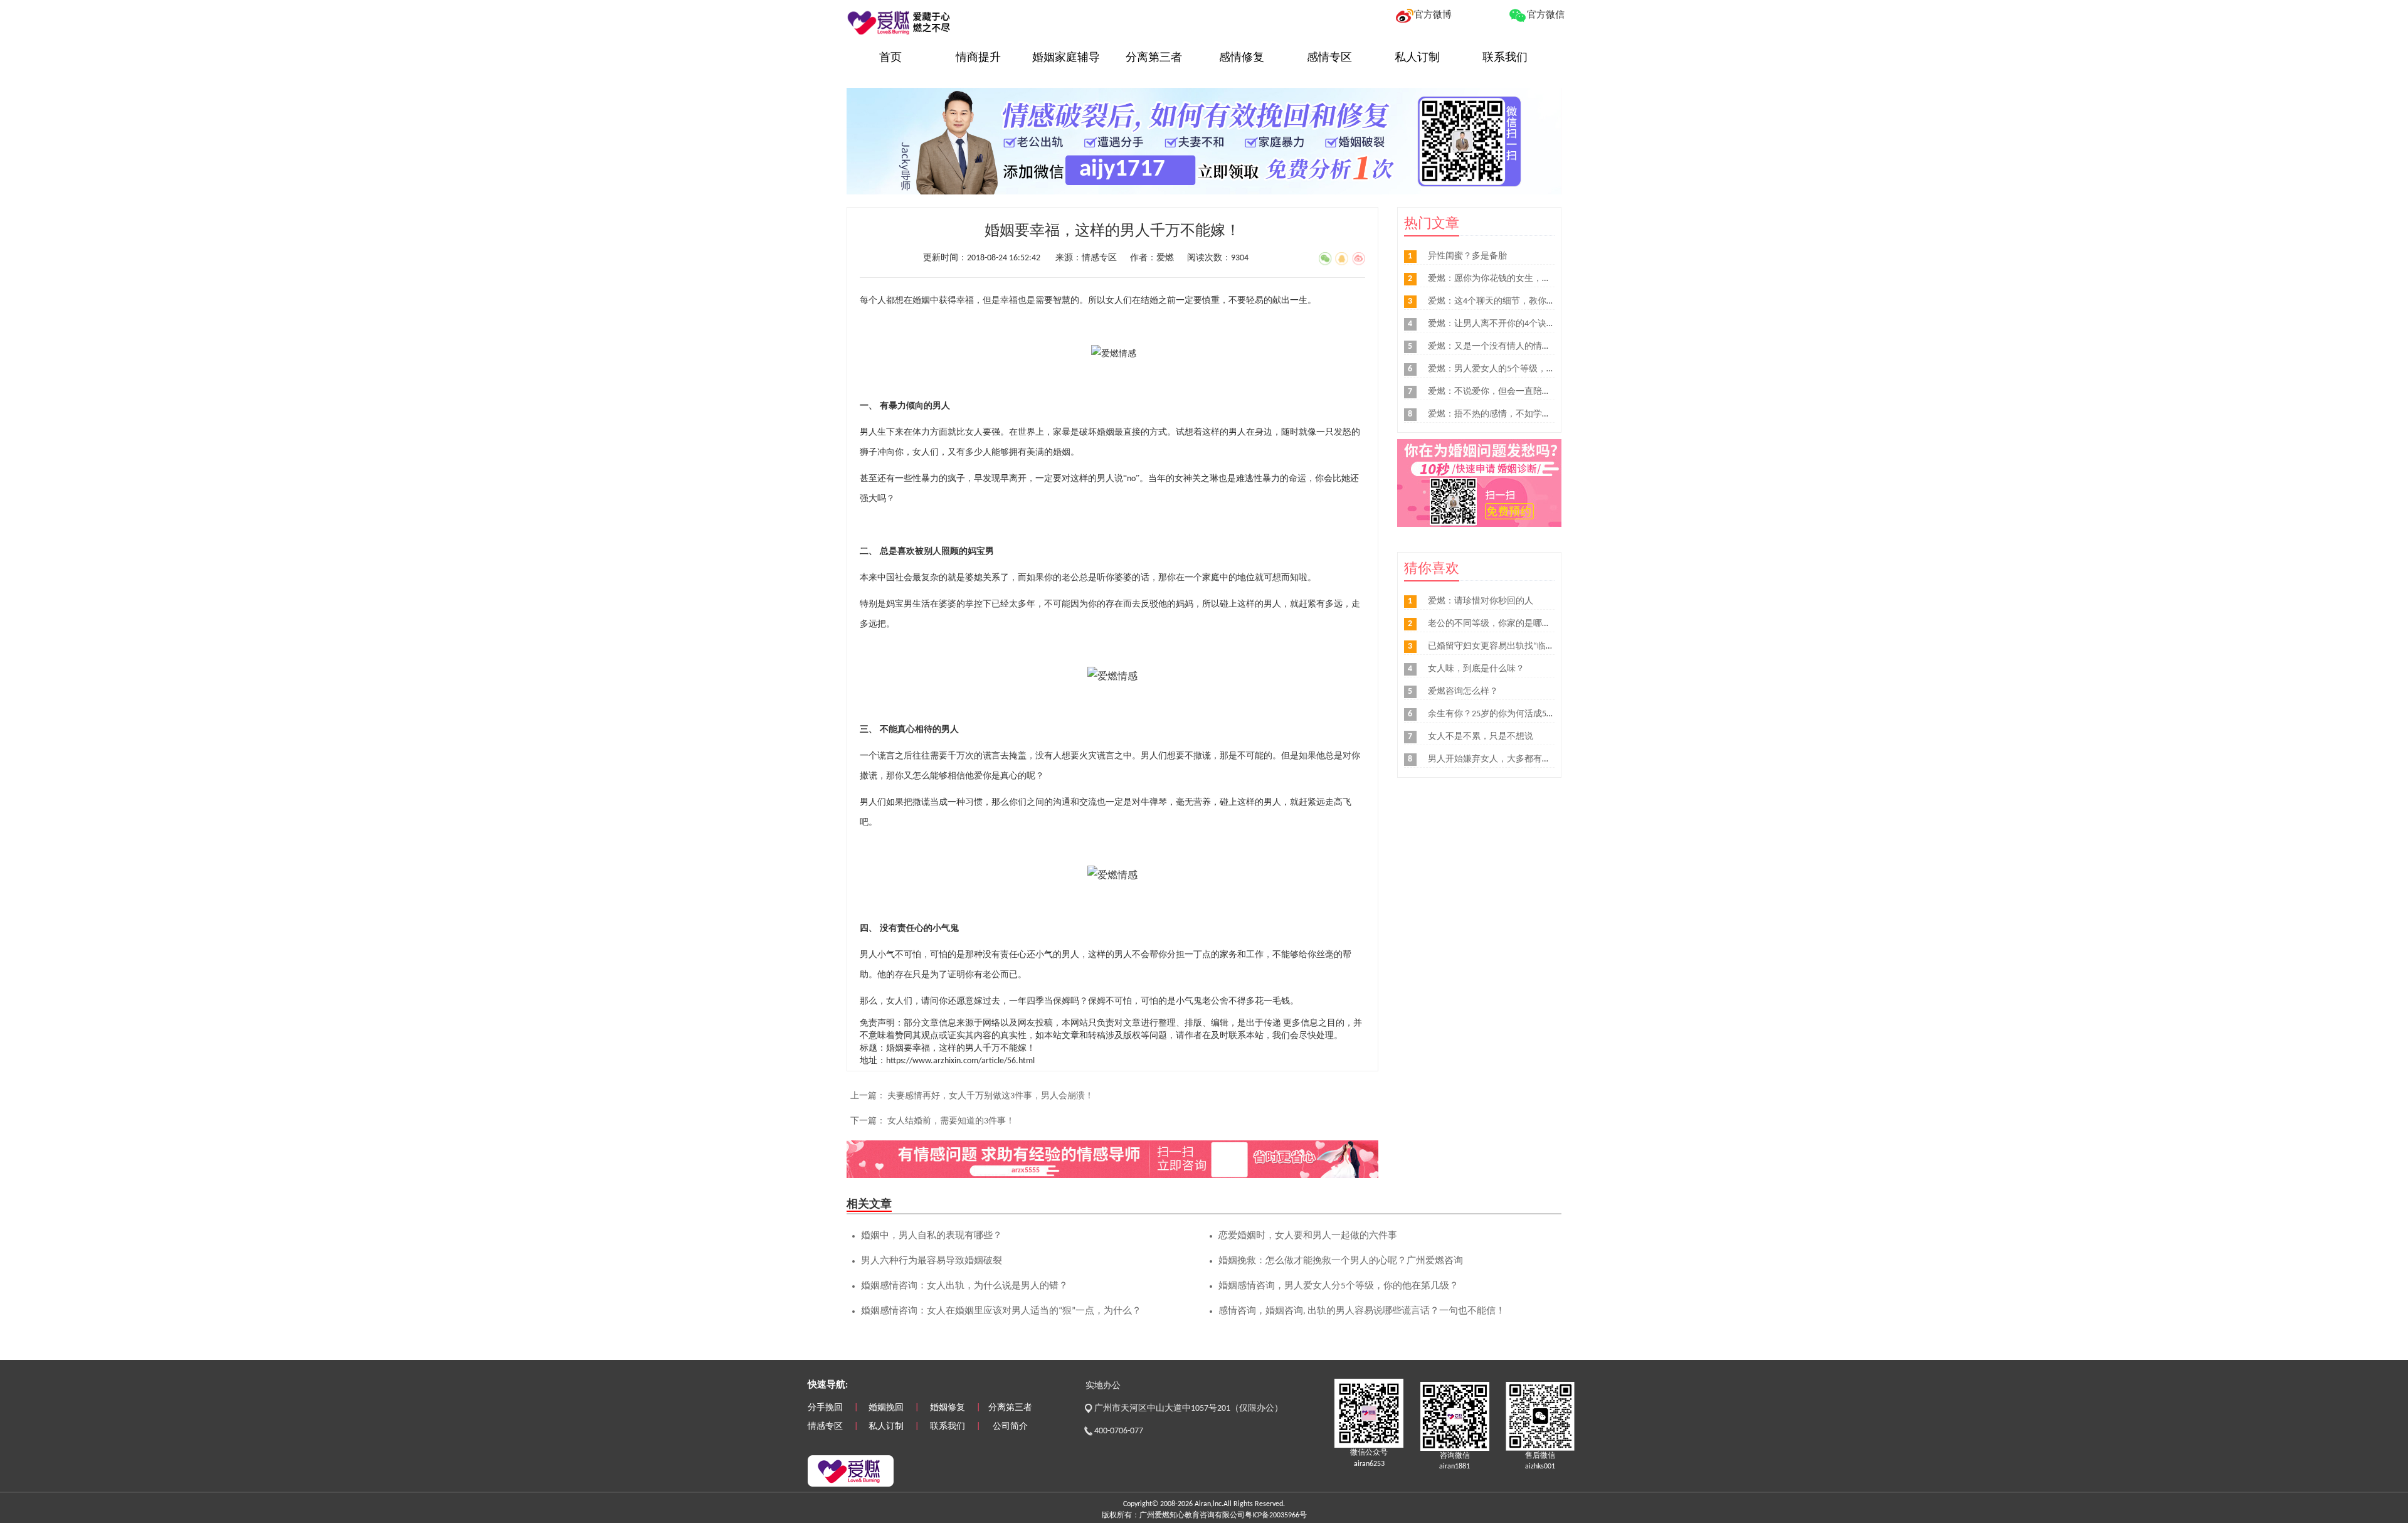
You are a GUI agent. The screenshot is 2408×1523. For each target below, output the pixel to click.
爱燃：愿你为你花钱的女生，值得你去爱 (1507, 279)
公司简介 (1010, 1427)
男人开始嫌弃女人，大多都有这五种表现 (1507, 759)
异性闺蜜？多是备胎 (1467, 256)
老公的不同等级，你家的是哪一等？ (1498, 624)
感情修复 (1242, 58)
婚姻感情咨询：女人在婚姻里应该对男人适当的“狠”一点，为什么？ (1001, 1311)
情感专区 (825, 1427)
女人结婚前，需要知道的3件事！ (951, 1121)
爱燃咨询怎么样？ (1463, 692)
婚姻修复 (948, 1408)
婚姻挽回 (886, 1408)
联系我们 (1505, 58)
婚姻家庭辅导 (1066, 58)
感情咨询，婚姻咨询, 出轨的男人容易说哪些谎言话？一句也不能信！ (1362, 1311)
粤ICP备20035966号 (1276, 1515)
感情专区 (1329, 58)
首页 (890, 58)
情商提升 (978, 58)
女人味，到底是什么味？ (1476, 669)
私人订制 (1417, 58)
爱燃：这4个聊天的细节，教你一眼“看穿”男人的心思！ (1535, 301)
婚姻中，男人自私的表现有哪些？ (932, 1236)
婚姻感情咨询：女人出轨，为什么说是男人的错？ (964, 1286)
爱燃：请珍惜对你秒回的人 (1481, 601)
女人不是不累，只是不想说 (1481, 737)
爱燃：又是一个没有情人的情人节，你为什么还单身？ (1533, 347)
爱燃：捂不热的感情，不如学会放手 (1498, 414)
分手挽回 (825, 1408)
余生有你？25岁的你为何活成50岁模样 (1502, 714)
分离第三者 (1154, 58)
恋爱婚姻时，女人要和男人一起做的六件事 (1308, 1236)
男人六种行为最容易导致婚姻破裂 (932, 1261)
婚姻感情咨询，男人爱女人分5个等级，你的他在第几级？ (1339, 1286)
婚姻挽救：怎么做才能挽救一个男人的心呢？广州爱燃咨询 (1341, 1261)
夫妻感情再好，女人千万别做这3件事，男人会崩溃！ (990, 1096)
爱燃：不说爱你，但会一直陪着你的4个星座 (1513, 392)
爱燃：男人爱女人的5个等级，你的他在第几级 (1518, 369)
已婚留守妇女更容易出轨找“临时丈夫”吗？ (1511, 646)
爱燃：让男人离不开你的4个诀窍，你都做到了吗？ (1527, 324)
